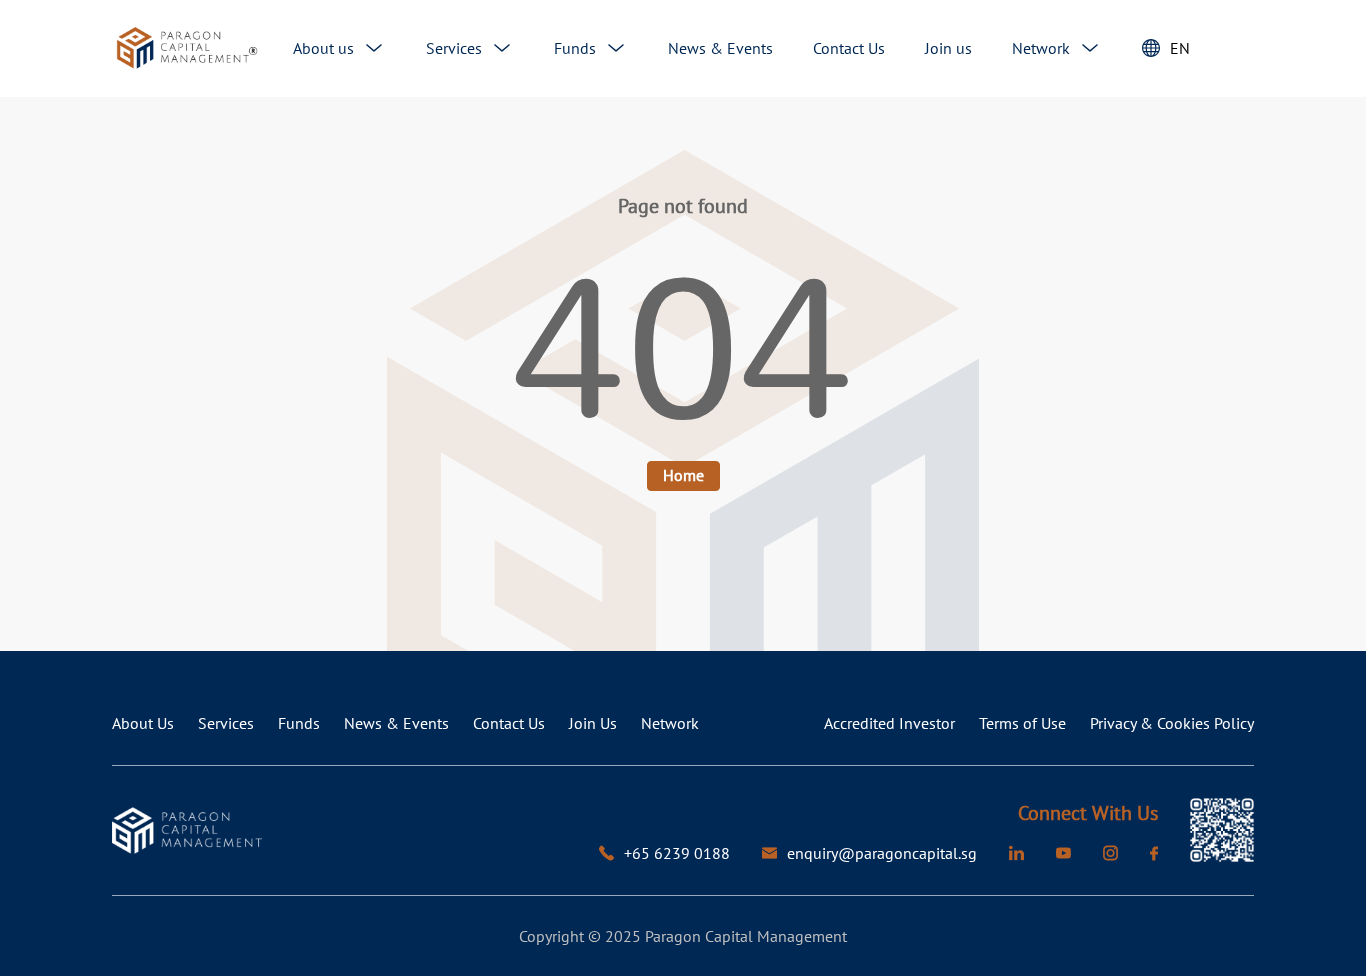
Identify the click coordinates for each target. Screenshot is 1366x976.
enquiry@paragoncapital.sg (882, 853)
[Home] (187, 48)
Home (683, 475)
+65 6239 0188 (677, 853)
